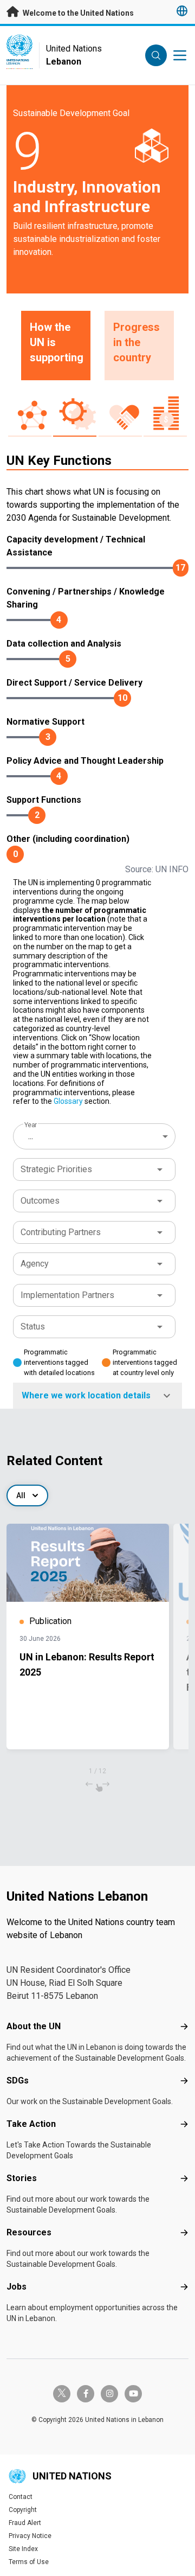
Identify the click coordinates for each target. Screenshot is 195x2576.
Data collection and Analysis (64, 644)
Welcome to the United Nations (77, 13)
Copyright (23, 2510)
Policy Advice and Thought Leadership (85, 761)
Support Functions (44, 800)
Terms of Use (29, 2562)
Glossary (68, 1101)
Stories (22, 2178)
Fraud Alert (25, 2523)
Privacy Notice (30, 2536)
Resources (29, 2232)
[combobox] (95, 1136)
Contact (21, 2497)
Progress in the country (136, 342)
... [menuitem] (31, 1136)
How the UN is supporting (57, 342)
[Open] (160, 1169)
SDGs (18, 2080)
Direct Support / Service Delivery (74, 683)
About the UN (34, 2026)
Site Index (23, 2549)
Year (31, 1125)
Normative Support (45, 722)
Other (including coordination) (68, 839)
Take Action (31, 2124)
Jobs (17, 2287)
